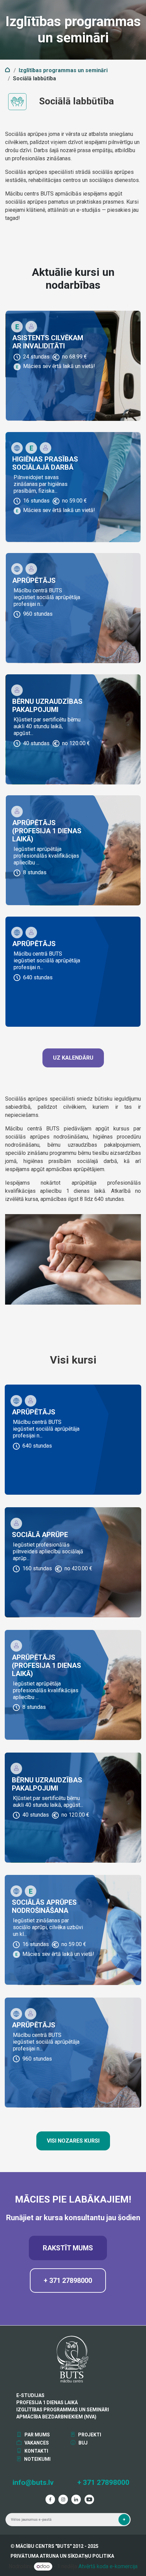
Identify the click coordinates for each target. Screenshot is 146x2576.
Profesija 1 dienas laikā (47, 2403)
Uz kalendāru (73, 1058)
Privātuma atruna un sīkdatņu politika (62, 2556)
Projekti (89, 2435)
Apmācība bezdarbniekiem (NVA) (56, 2417)
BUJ (83, 2443)
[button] (124, 2520)
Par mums (37, 2435)
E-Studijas (30, 2395)
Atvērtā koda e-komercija (108, 2566)
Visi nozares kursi (73, 2141)
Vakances (36, 2443)
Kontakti (36, 2451)
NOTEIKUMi (37, 2459)
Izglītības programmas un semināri (63, 70)
